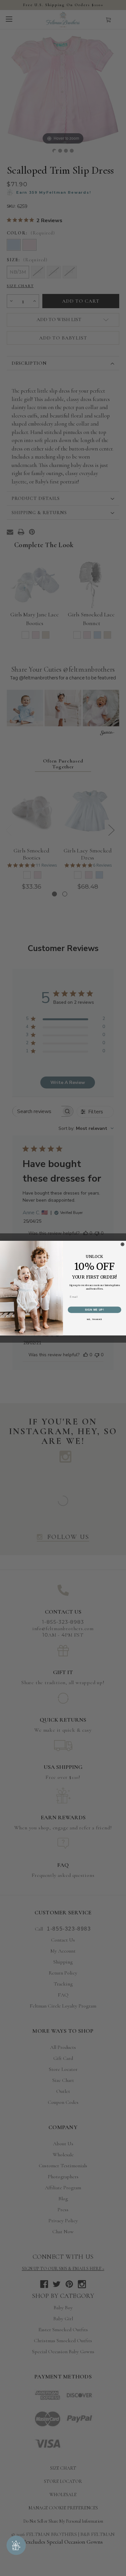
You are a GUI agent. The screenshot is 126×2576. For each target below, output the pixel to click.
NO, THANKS (94, 1319)
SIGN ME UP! (95, 1309)
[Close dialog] (122, 1244)
